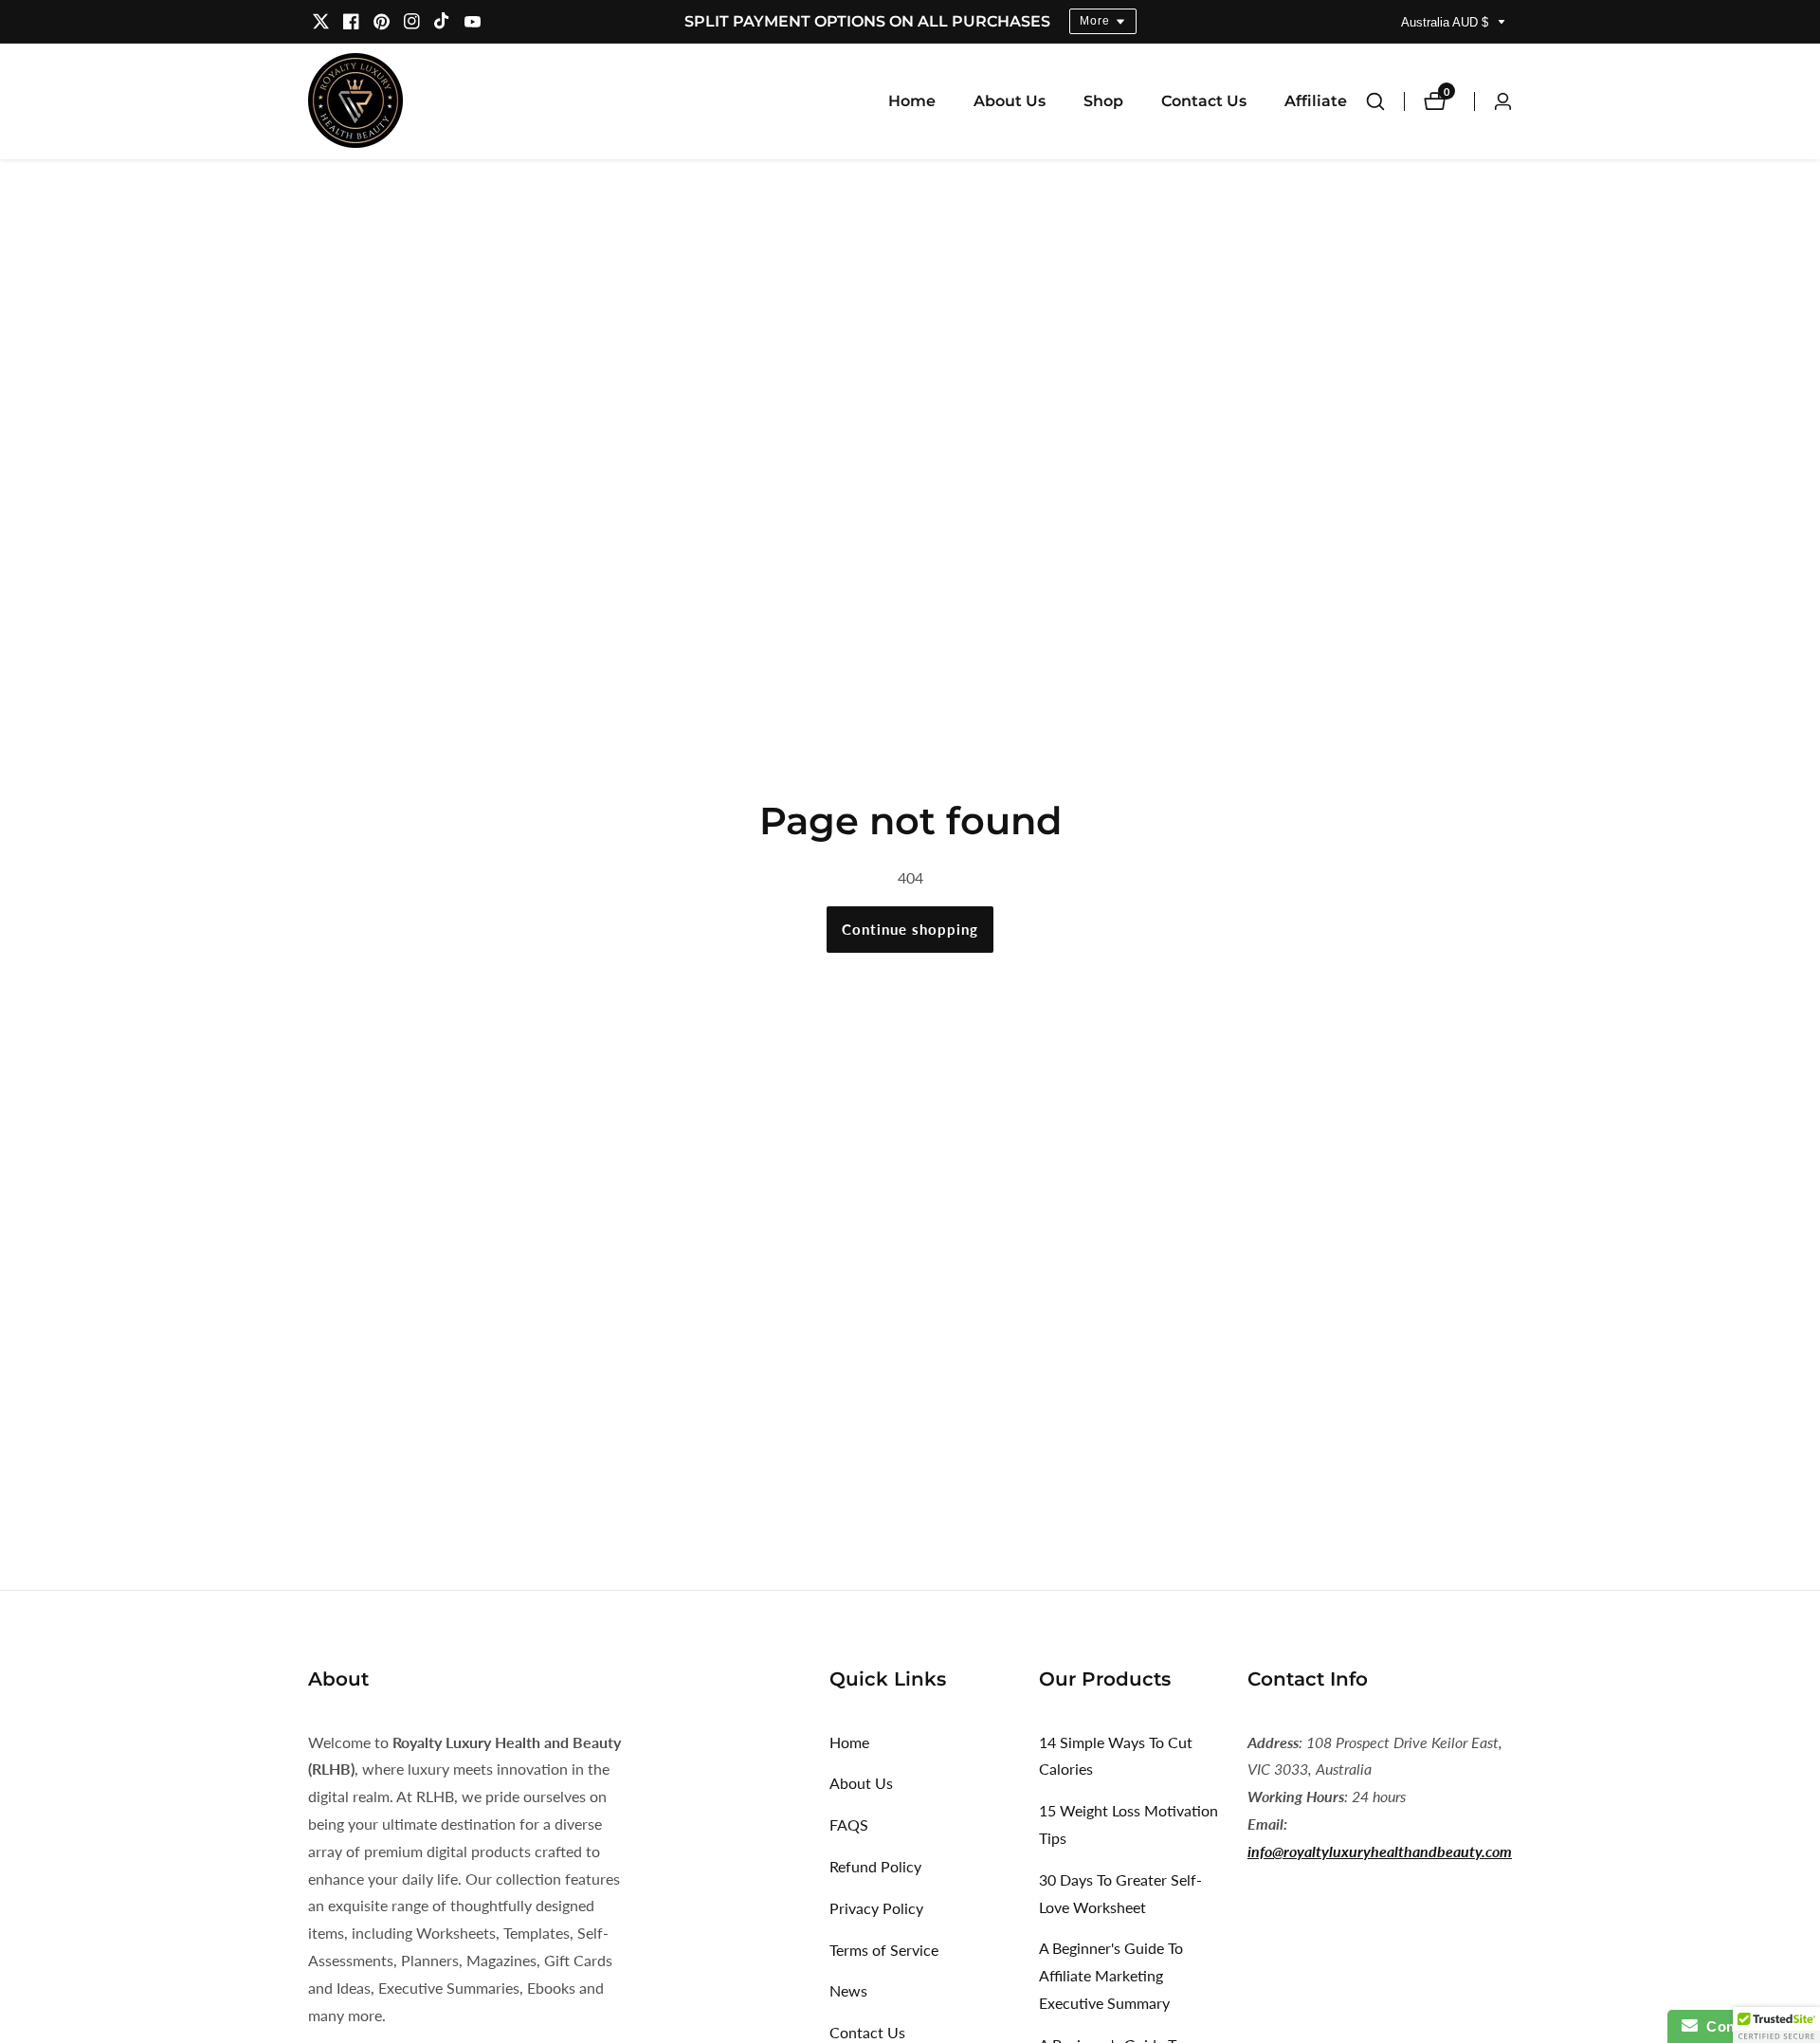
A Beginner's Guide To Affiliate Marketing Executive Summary (1111, 1975)
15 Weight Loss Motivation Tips (1128, 1824)
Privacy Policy (876, 1908)
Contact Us (1204, 101)
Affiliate (1316, 101)
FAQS (849, 1824)
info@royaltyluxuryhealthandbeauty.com (1380, 1851)
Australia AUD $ (1447, 22)
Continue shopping (910, 929)
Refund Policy (875, 1866)
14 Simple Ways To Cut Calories (1116, 1756)
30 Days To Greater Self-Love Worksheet (1120, 1893)
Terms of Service (884, 1950)
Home (912, 101)
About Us (1010, 101)
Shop (1103, 101)
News (848, 1990)
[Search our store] (1385, 101)
